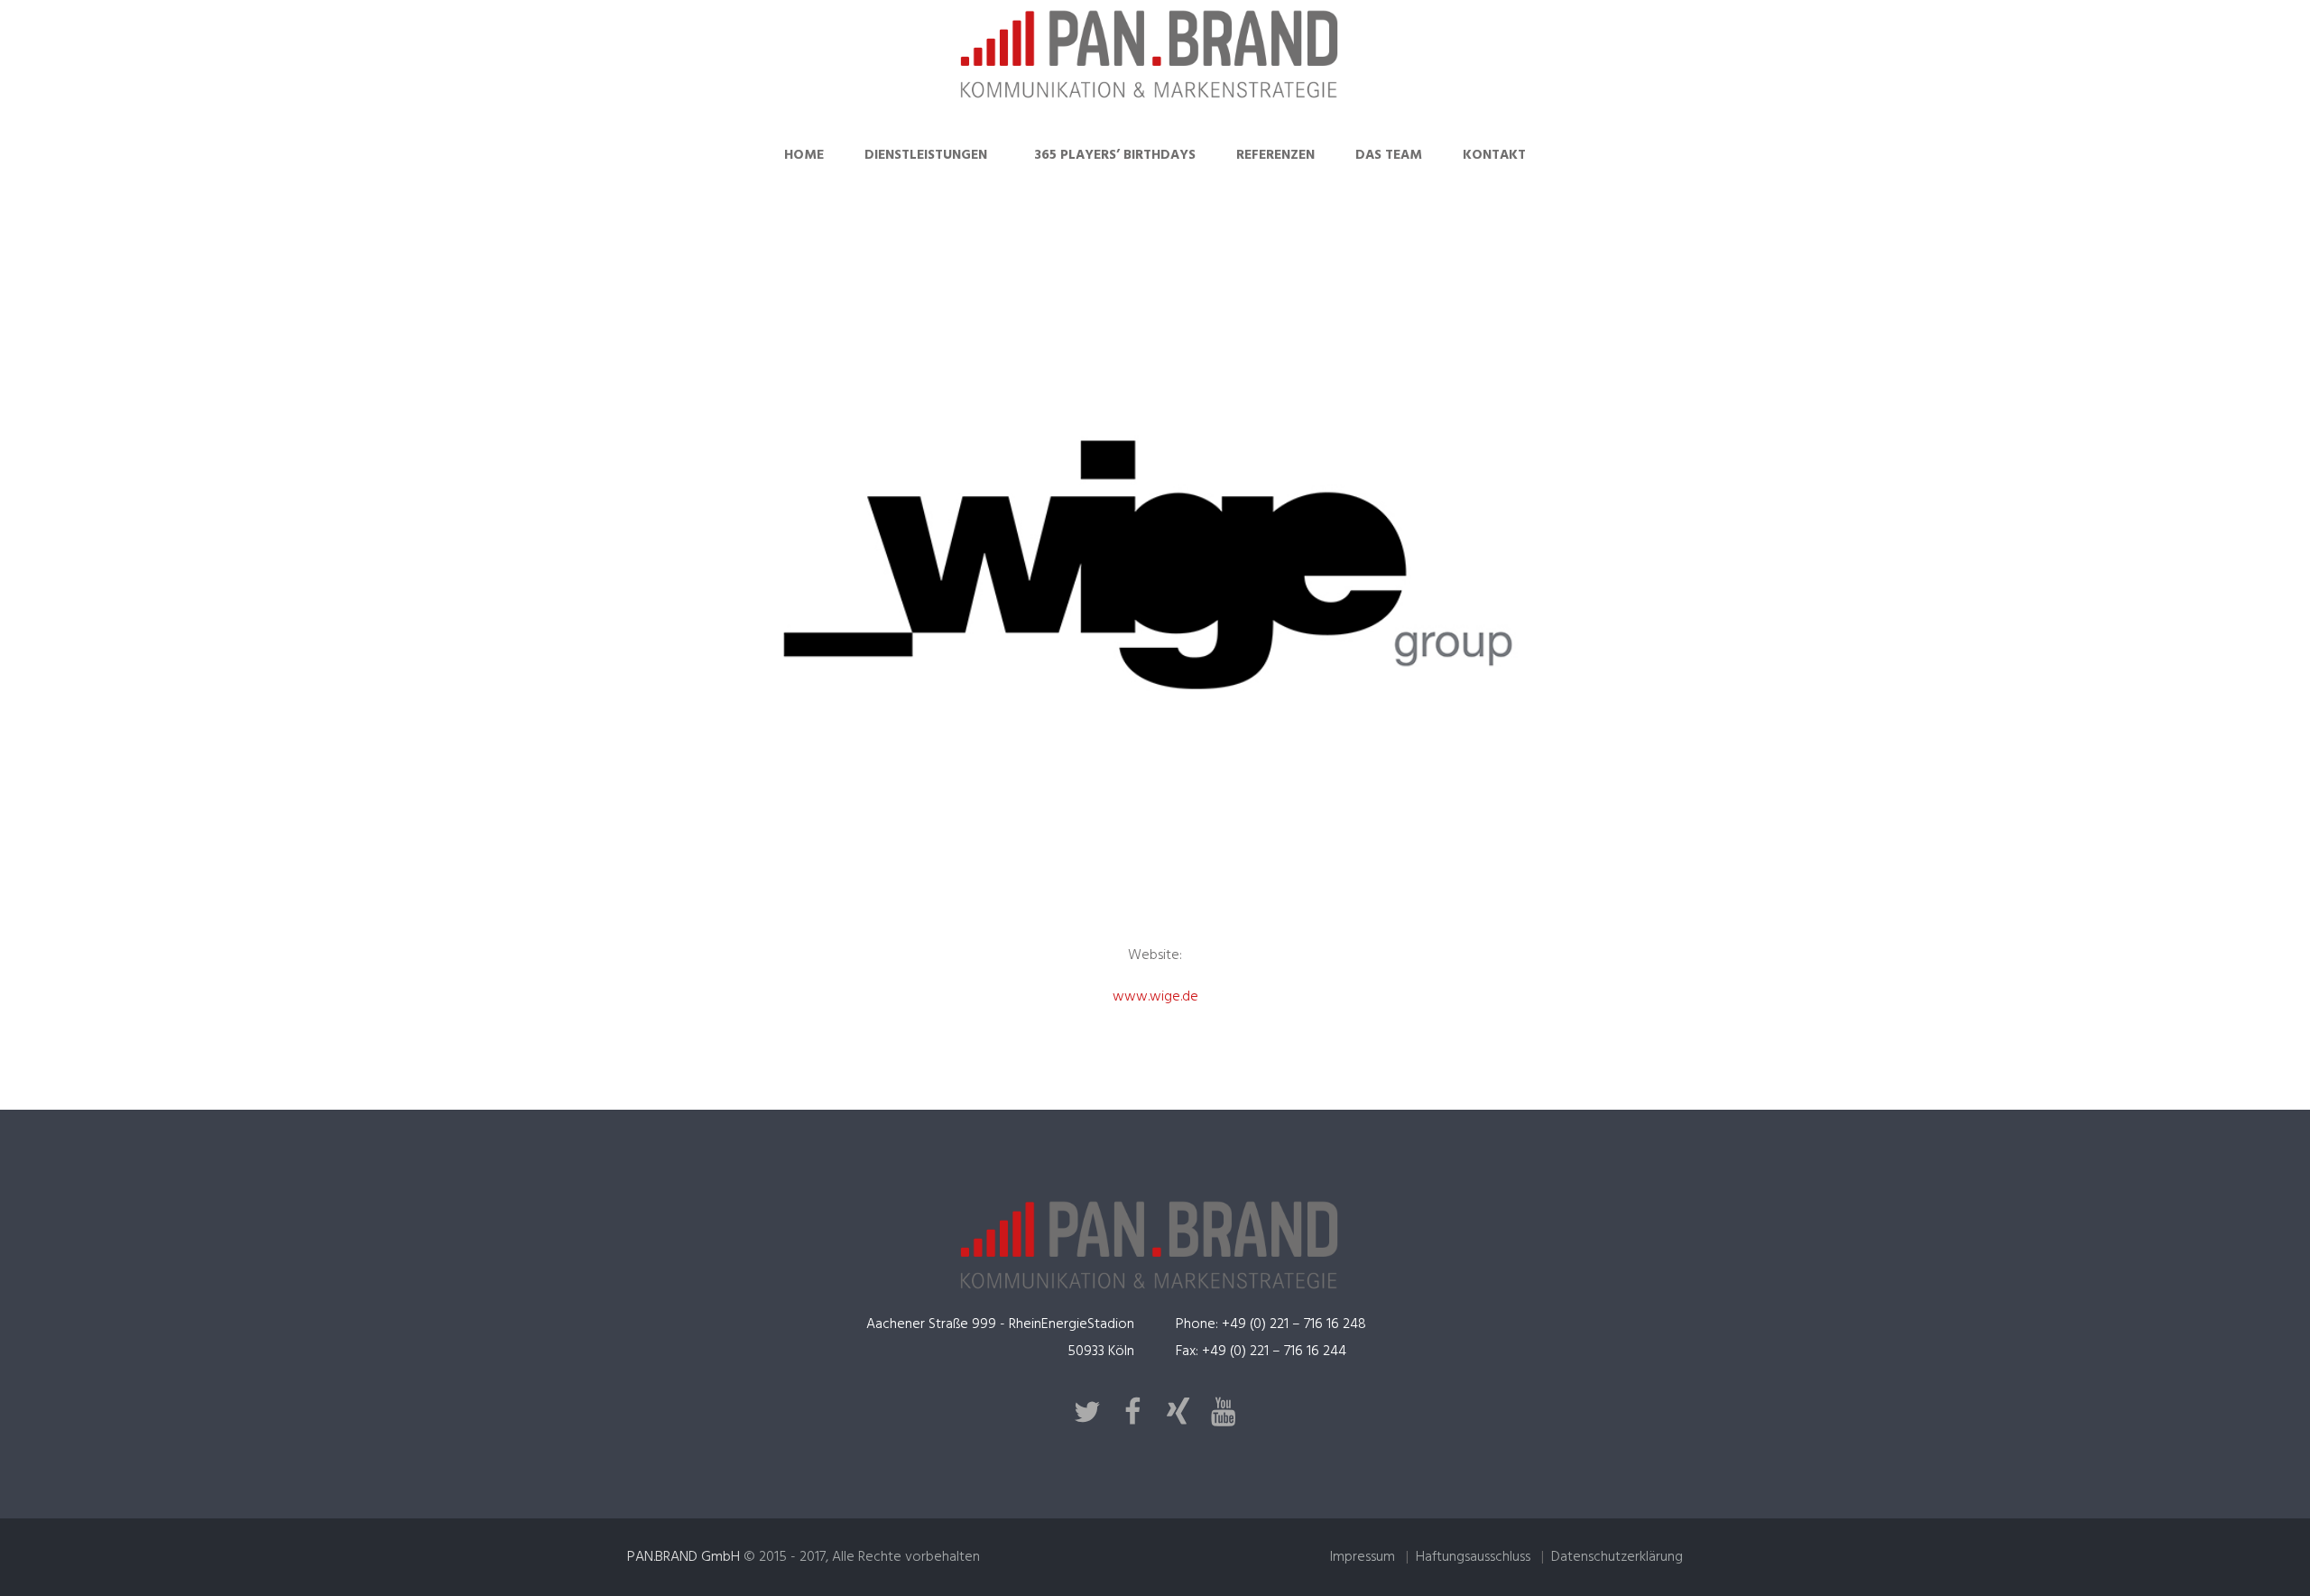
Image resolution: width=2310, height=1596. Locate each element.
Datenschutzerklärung (1617, 1557)
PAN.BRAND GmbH (684, 1557)
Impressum (1363, 1557)
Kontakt (1494, 155)
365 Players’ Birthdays (1115, 155)
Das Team (1389, 155)
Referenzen (1275, 155)
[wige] (1155, 565)
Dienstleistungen (926, 155)
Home (804, 155)
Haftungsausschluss (1473, 1557)
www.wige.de (1155, 997)
